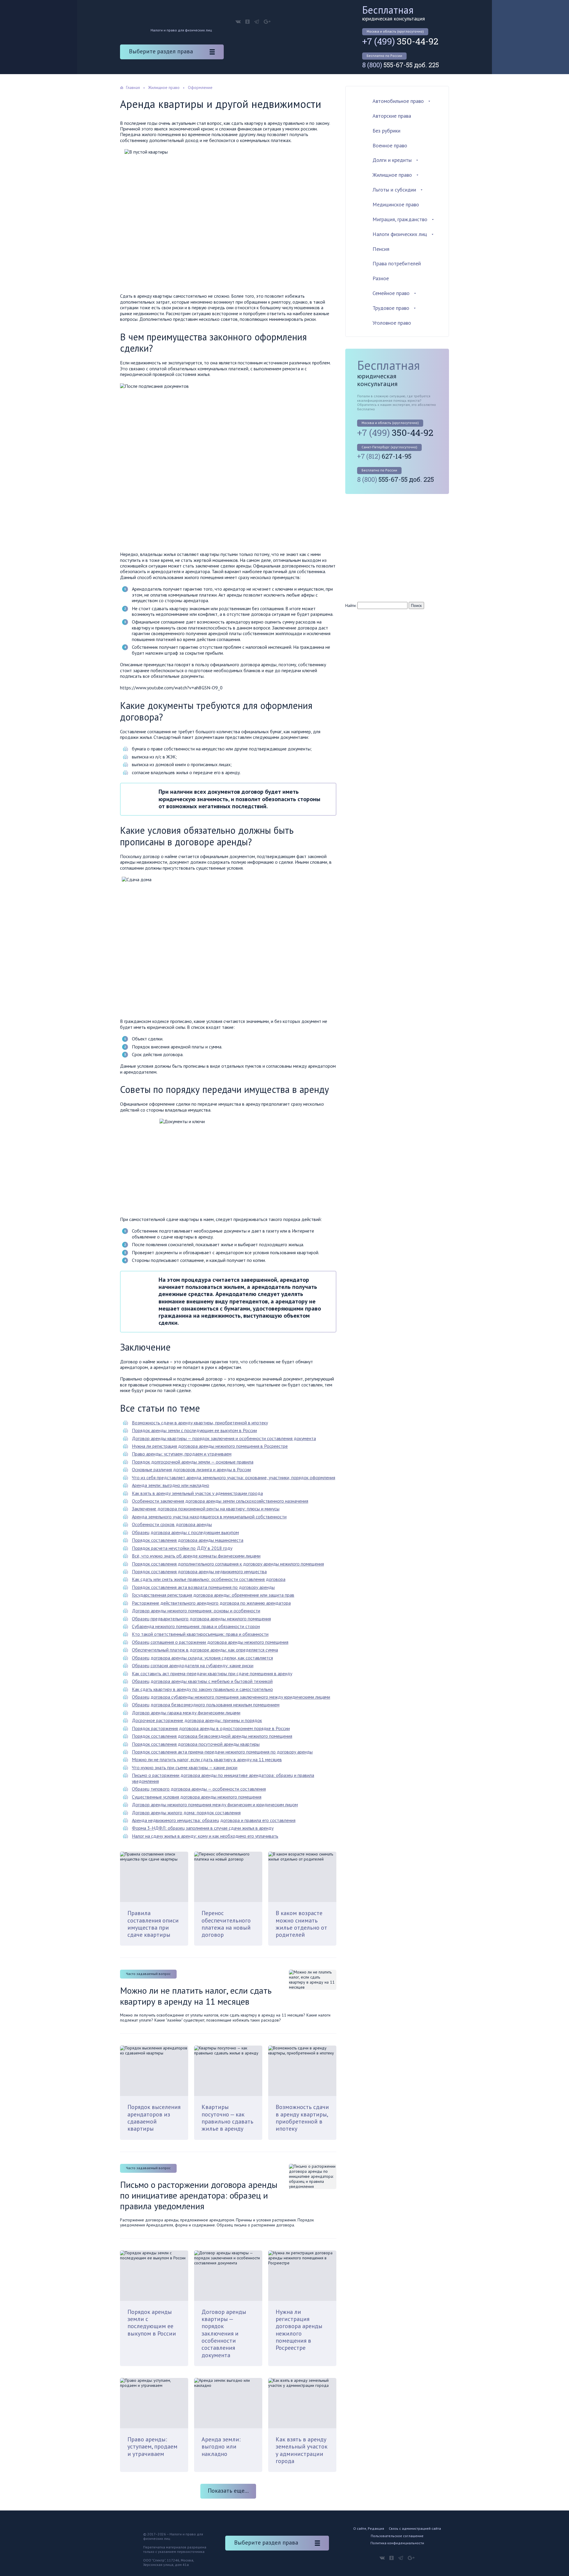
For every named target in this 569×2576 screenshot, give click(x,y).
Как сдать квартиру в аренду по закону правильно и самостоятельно (202, 1689)
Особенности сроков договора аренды (172, 1524)
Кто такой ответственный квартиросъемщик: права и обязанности (200, 1634)
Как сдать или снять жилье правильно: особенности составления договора (209, 1579)
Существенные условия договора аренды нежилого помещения (197, 1797)
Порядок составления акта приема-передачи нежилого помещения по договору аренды (222, 1752)
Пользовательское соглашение (397, 2536)
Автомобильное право (398, 101)
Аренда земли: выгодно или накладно (171, 1485)
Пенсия (381, 249)
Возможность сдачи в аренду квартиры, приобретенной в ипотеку (200, 1423)
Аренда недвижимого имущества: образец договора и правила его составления (214, 1820)
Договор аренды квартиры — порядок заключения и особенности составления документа (224, 1438)
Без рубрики (386, 131)
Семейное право (391, 293)
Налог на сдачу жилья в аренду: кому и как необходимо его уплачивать (205, 1836)
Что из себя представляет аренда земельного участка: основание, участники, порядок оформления (234, 1477)
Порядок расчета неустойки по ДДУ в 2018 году (182, 1548)
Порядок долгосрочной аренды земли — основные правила (193, 1462)
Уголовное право (392, 323)
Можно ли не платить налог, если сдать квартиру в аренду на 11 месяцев (207, 1759)
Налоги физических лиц (400, 234)
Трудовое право (391, 308)
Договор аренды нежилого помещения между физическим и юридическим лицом (215, 1805)
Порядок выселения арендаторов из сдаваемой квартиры (154, 2118)
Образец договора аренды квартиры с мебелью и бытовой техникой (202, 1681)
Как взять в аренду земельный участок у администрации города (197, 1493)
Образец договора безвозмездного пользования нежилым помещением (206, 1705)
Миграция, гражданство (400, 219)
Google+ (267, 22)
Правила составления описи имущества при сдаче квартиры (153, 1924)
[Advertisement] (395, 547)
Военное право (390, 145)
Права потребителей (397, 263)
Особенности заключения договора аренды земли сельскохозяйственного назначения (220, 1501)
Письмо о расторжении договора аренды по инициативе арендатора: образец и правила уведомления (223, 1778)
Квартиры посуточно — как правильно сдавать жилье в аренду (227, 2118)
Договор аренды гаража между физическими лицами (186, 1713)
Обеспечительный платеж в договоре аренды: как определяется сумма (205, 1650)
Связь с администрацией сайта (415, 2528)
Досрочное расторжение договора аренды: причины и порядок (197, 1720)
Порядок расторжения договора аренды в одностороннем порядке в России (211, 1728)
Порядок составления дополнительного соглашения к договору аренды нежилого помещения (228, 1564)
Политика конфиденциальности (397, 2543)
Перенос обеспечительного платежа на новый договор (226, 1924)
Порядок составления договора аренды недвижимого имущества (199, 1571)
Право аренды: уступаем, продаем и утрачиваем (182, 1454)
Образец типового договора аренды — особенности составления (199, 1789)
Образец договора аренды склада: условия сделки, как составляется (202, 1658)
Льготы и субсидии (394, 190)
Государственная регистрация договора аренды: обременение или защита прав (213, 1595)
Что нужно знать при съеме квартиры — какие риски (185, 1767)
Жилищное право (392, 175)
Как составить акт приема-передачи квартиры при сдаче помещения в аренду (212, 1673)
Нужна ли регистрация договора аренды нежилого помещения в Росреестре (210, 1446)
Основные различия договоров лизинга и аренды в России (191, 1469)
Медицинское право (396, 204)
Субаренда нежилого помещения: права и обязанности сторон (196, 1626)
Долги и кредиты (392, 160)
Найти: (351, 605)
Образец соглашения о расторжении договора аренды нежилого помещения (210, 1642)
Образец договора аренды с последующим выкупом (185, 1532)
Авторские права (392, 116)
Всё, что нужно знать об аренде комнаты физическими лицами (196, 1556)
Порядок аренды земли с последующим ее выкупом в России (194, 1430)
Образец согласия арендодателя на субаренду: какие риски (193, 1665)
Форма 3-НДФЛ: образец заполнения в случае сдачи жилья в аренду (203, 1828)
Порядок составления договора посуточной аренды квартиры (196, 1744)
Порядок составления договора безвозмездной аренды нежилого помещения (212, 1736)
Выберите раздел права (161, 51)
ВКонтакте (238, 22)
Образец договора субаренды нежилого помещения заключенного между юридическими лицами (231, 1697)
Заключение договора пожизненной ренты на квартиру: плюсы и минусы (206, 1509)
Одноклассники (247, 22)
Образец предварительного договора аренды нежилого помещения (201, 1619)
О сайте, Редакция (369, 2528)
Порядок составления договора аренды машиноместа (188, 1540)
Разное (381, 278)
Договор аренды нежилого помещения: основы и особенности (196, 1611)
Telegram (257, 22)
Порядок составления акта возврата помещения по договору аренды (203, 1587)
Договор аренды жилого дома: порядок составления (186, 1813)
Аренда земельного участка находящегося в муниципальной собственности (209, 1517)
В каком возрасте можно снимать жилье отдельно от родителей (301, 1924)
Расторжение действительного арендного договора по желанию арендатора (211, 1603)
